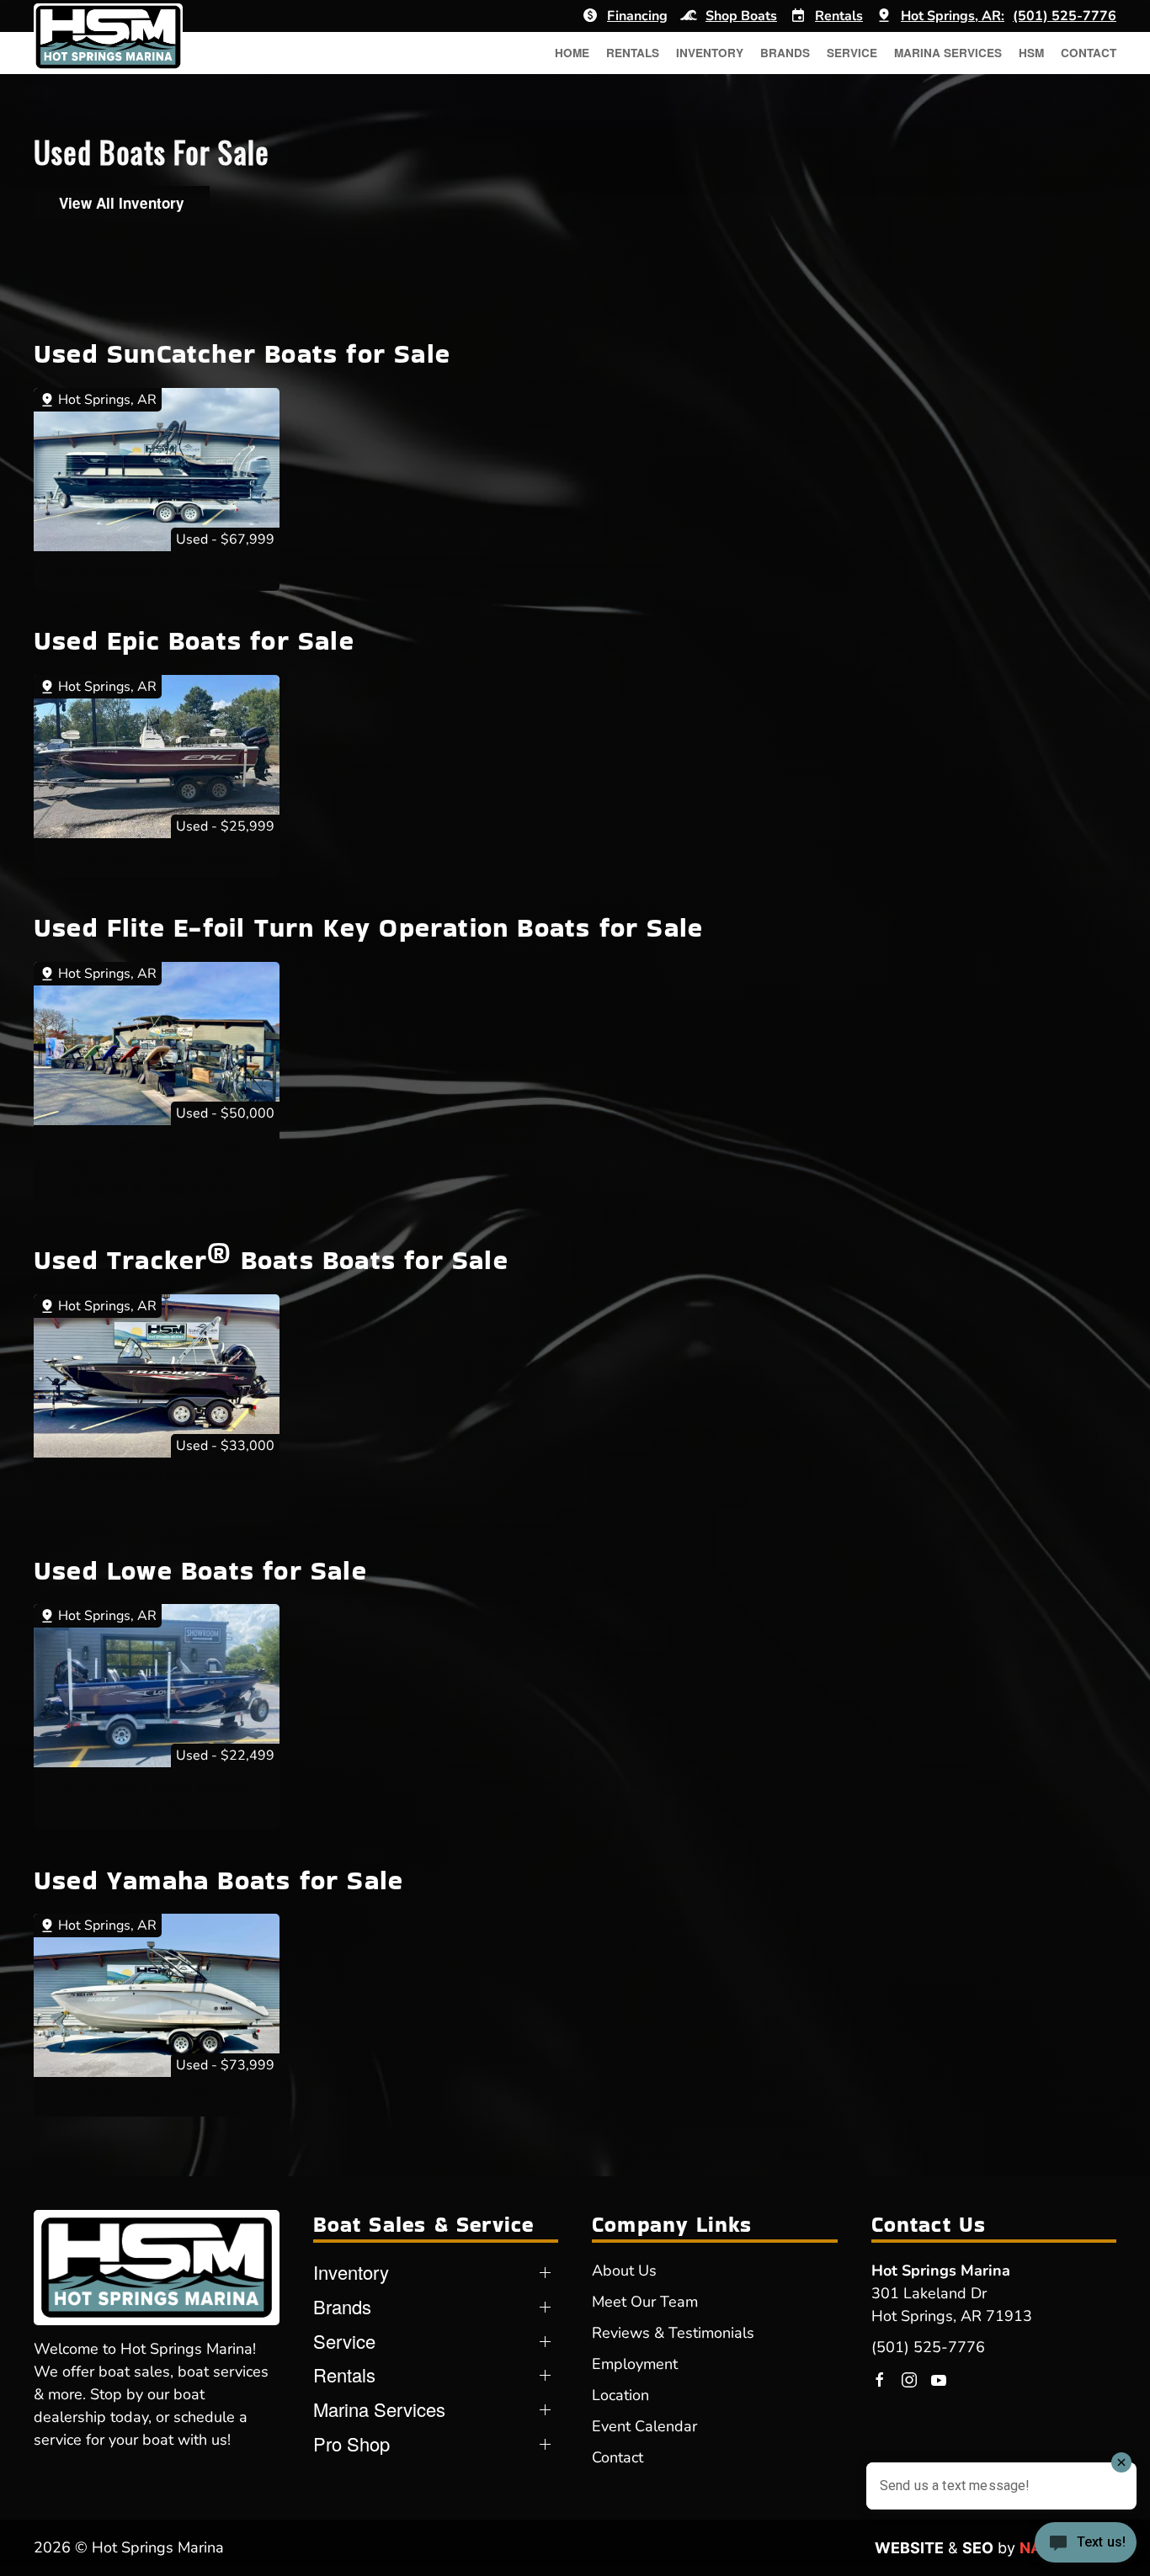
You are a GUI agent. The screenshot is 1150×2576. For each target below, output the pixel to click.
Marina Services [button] (948, 53)
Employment (635, 2364)
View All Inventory (122, 203)
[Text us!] (1086, 2544)
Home (572, 53)
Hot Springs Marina (941, 2271)
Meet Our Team (645, 2302)
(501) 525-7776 (928, 2347)
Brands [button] (785, 53)
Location (620, 2395)
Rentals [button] (633, 53)
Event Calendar (644, 2426)
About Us (624, 2271)
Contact (1089, 53)
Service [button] (852, 53)
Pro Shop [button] (351, 2444)
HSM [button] (1031, 53)
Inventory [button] (710, 53)
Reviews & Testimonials (673, 2333)
